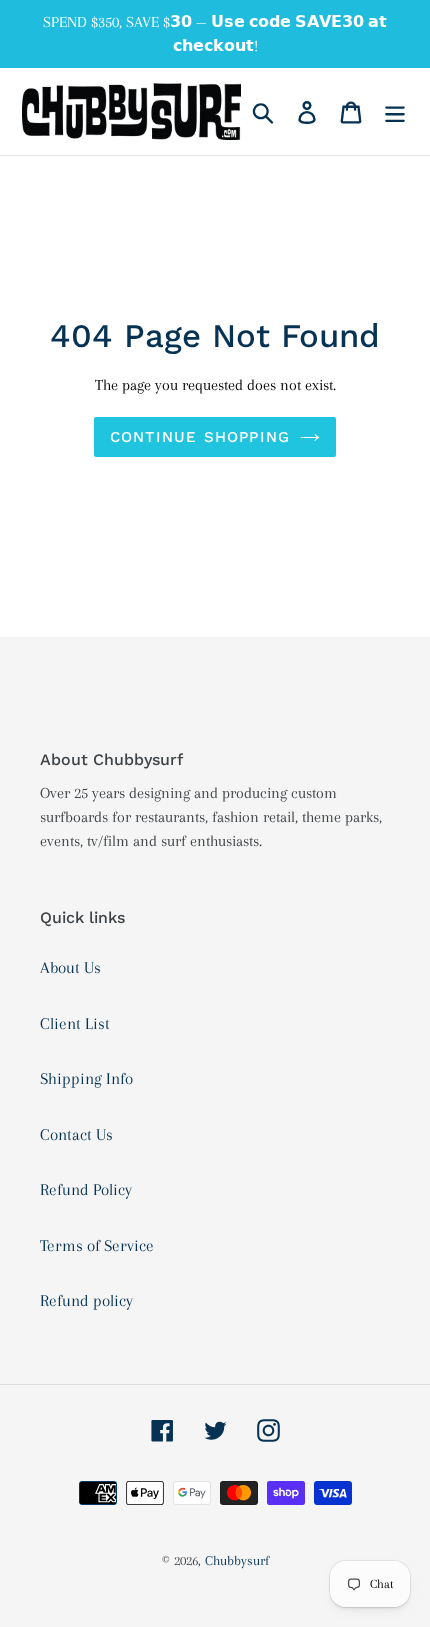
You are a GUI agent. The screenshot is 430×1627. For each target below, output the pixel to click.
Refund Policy (86, 1189)
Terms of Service (97, 1245)
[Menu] (395, 112)
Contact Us (76, 1134)
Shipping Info (86, 1078)
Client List (75, 1023)
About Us (70, 967)
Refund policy (86, 1300)
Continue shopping (200, 437)
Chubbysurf (237, 1560)
